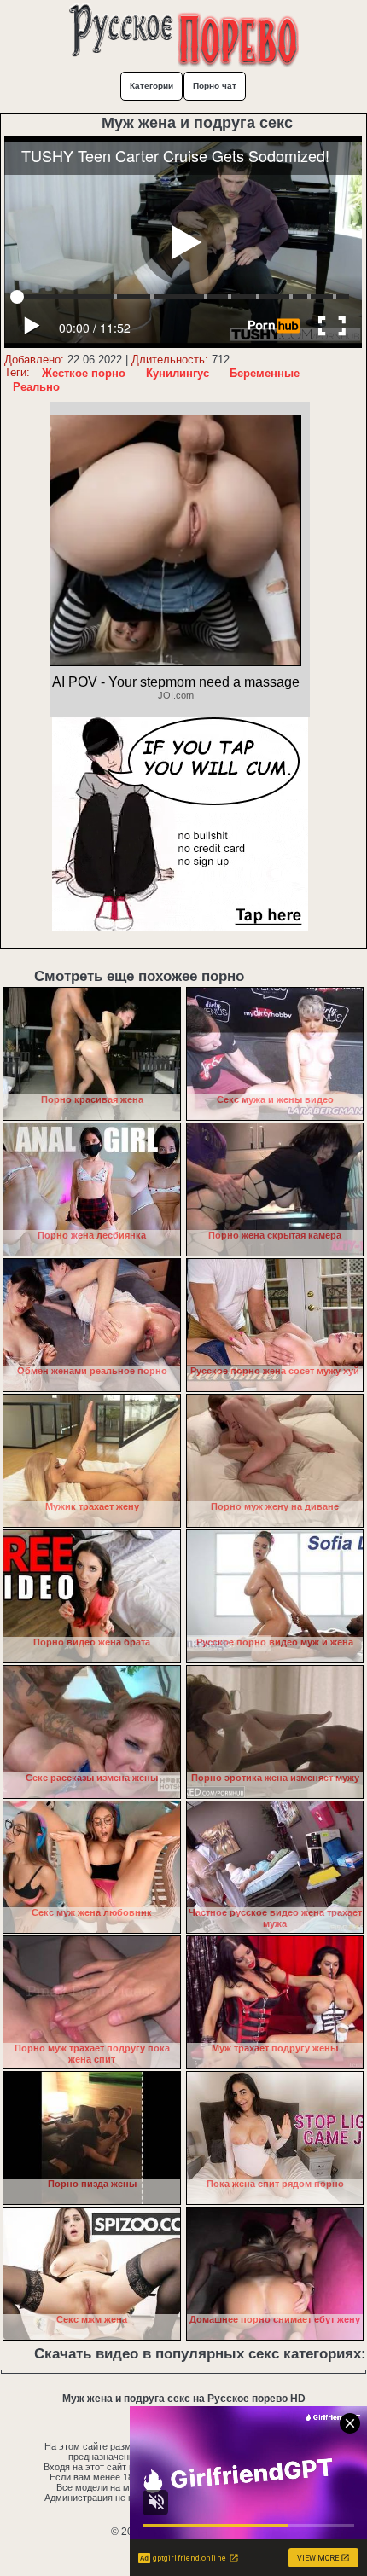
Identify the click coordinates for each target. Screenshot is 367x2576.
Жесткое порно (84, 373)
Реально (36, 387)
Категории (151, 86)
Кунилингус (178, 373)
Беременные (265, 373)
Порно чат (215, 86)
